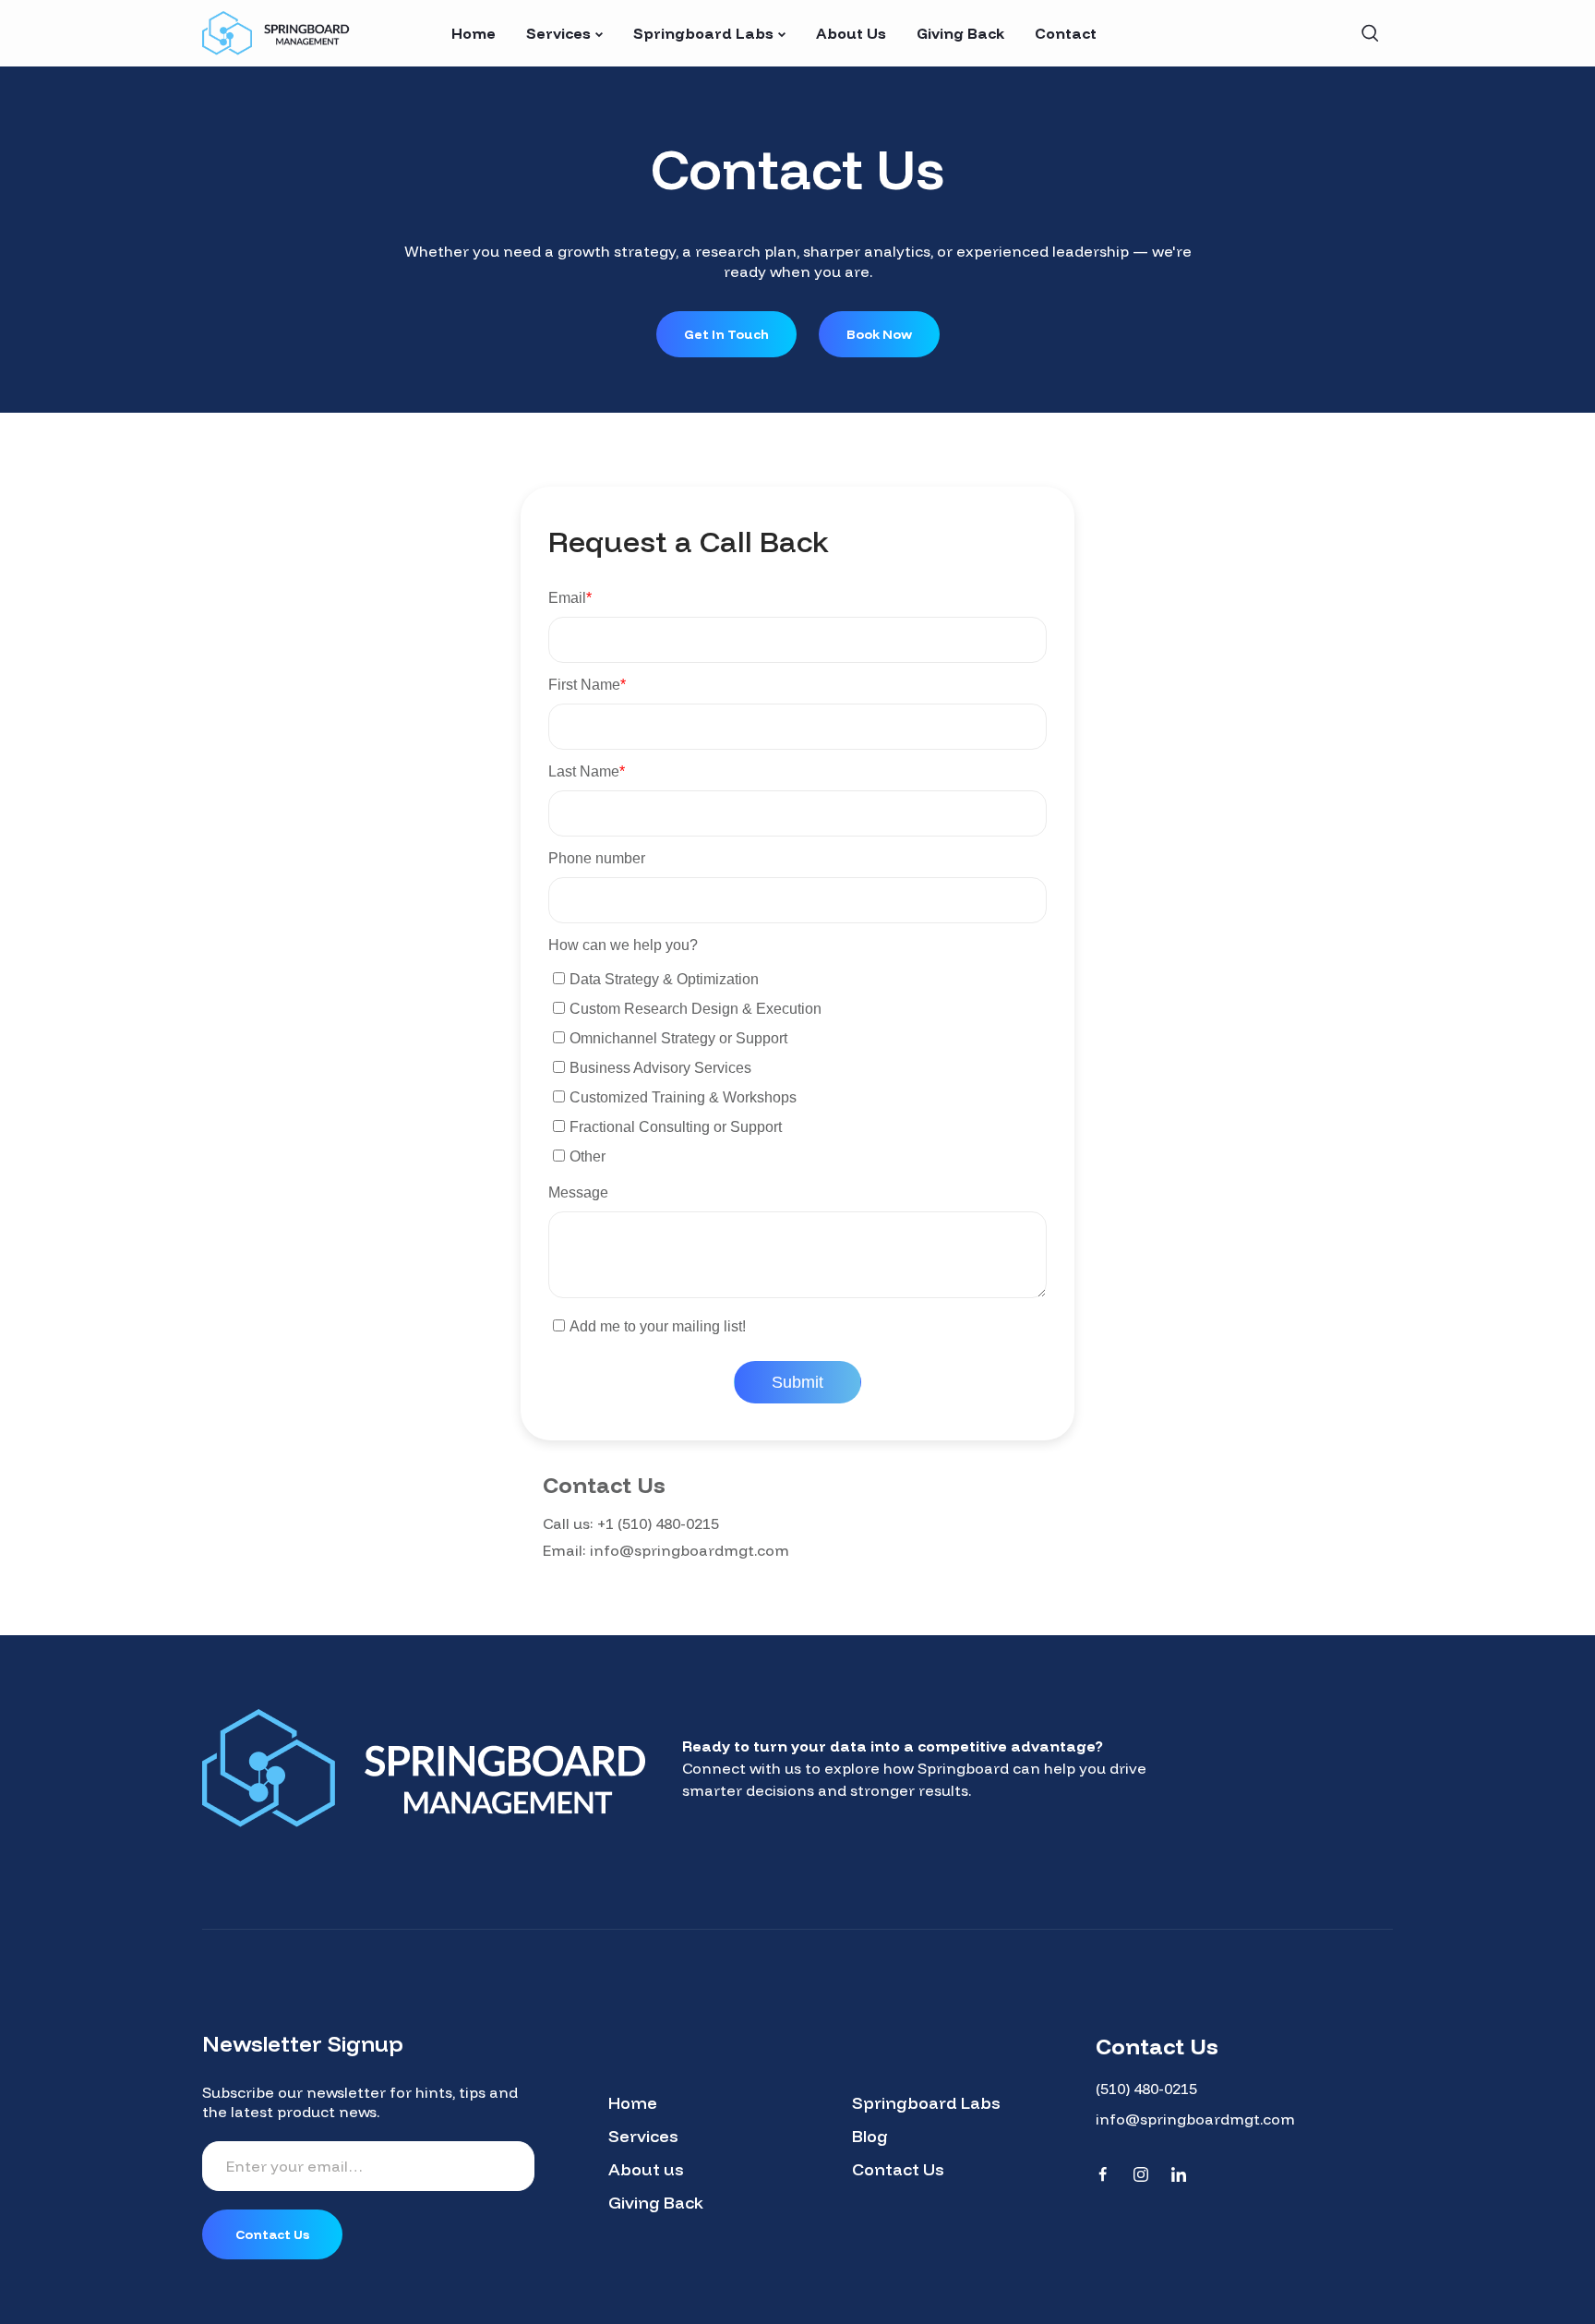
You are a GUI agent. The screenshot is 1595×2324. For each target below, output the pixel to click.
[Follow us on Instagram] (1141, 2174)
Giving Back (656, 2203)
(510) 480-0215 (1146, 2089)
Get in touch (726, 334)
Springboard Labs (926, 2103)
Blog (870, 2136)
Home (633, 2103)
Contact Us (898, 2169)
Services (643, 2136)
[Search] (1370, 33)
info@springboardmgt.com (690, 1550)
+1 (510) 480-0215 (658, 1523)
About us (646, 2169)
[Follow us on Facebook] (1103, 2174)
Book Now (879, 334)
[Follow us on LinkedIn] (1179, 2174)
